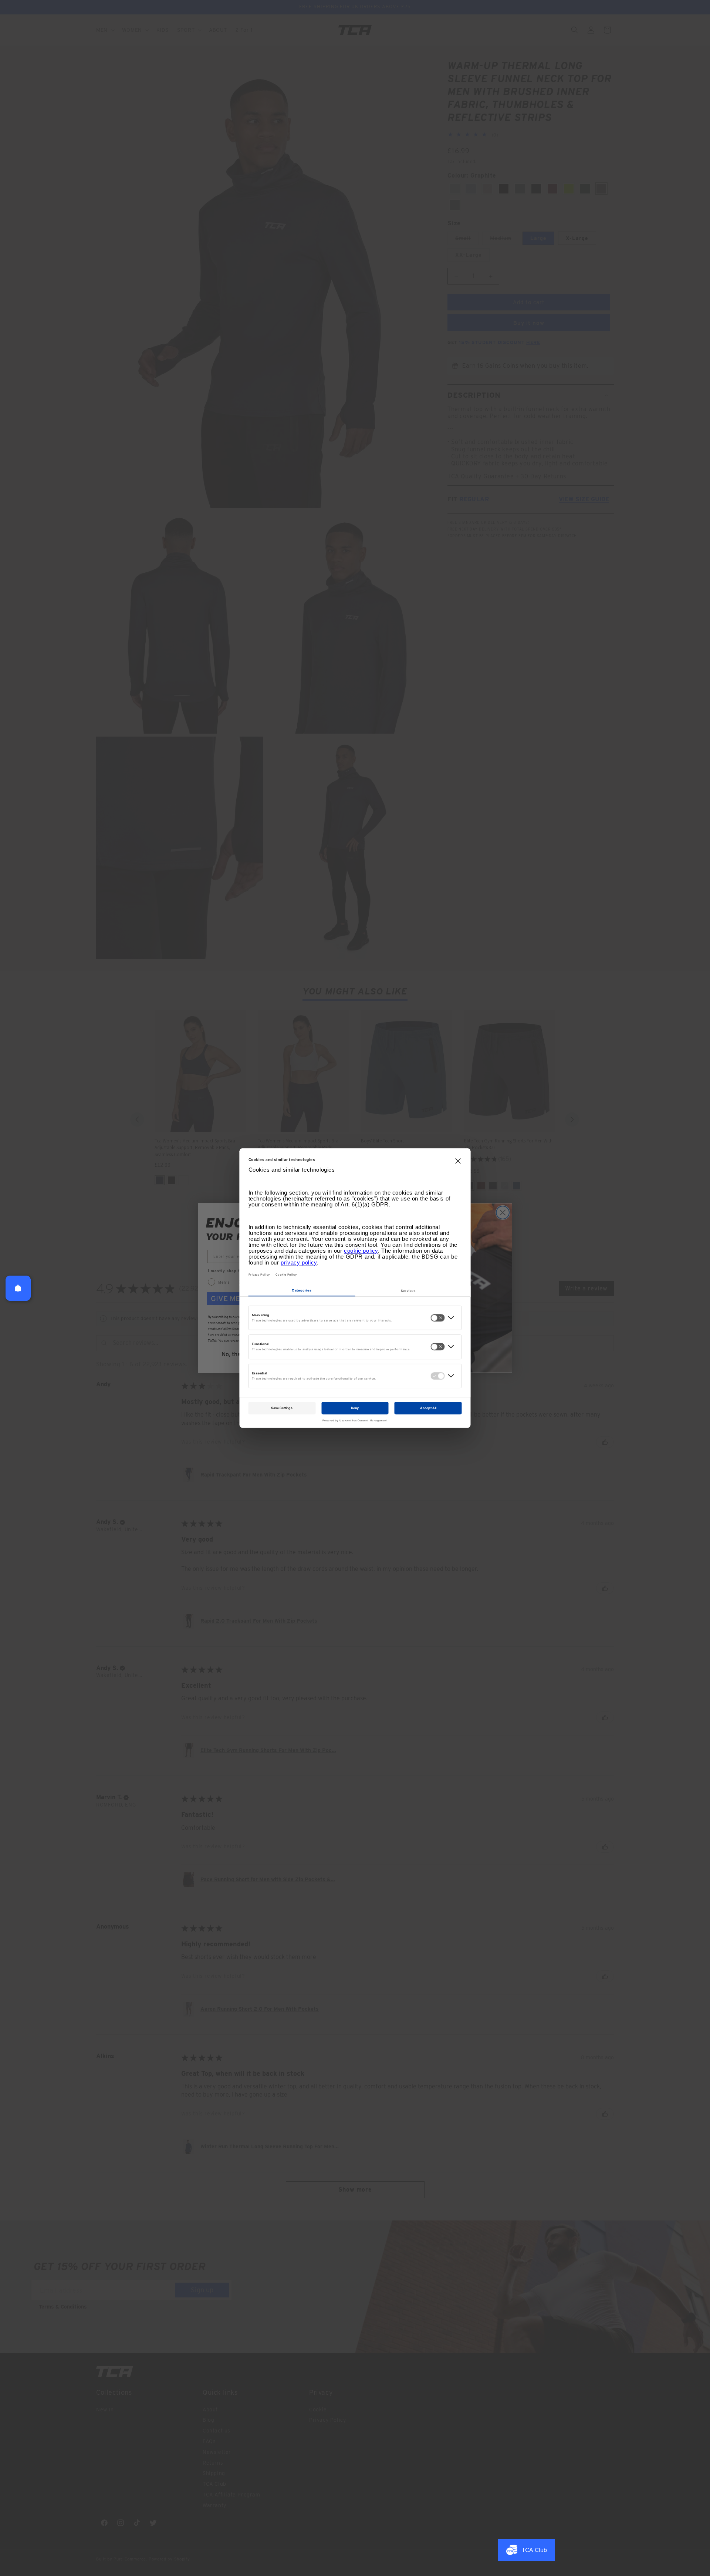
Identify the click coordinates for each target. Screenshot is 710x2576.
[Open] (18, 1288)
